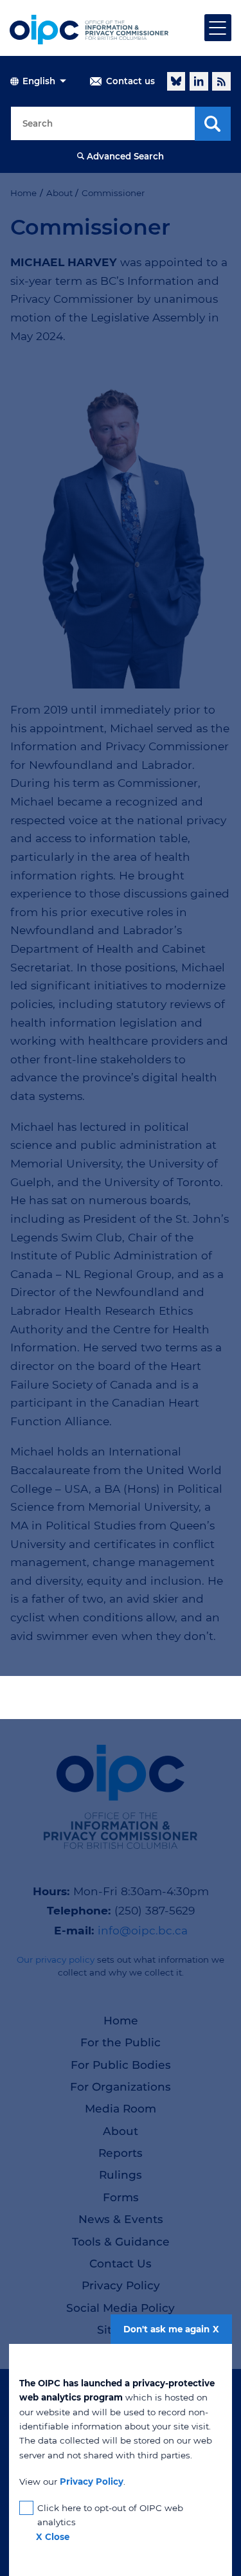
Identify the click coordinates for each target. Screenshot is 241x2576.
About (121, 2131)
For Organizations (121, 2086)
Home (121, 2020)
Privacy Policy (121, 2285)
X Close (53, 2537)
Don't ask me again (166, 2329)
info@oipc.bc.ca (143, 1930)
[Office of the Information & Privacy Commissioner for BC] (89, 30)
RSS (221, 81)
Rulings (121, 2175)
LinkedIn (199, 81)
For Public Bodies (121, 2065)
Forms (121, 2197)
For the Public (121, 2042)
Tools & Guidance (121, 2241)
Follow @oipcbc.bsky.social (176, 81)
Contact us (130, 81)
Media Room (121, 2108)
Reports (121, 2153)
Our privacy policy (56, 1959)
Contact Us (121, 2263)
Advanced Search (125, 156)
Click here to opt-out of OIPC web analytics (110, 2515)
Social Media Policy (121, 2308)
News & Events (121, 2219)
